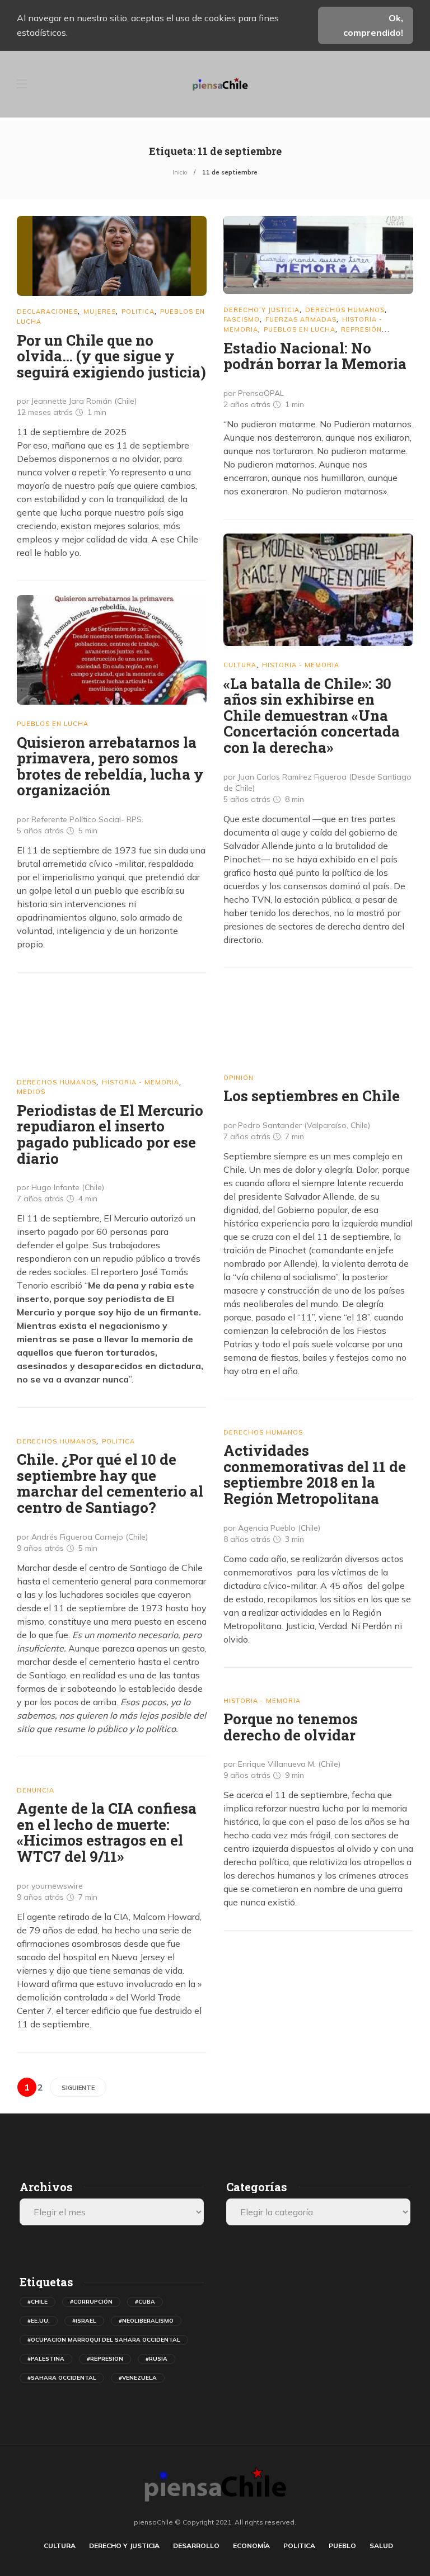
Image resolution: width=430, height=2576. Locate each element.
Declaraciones (47, 312)
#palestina (46, 2359)
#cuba (145, 2302)
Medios (31, 1092)
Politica (138, 312)
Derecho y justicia (261, 310)
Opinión (239, 1078)
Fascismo (242, 319)
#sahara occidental (62, 2378)
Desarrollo (196, 2546)
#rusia (156, 2359)
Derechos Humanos (345, 310)
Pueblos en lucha (300, 329)
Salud (381, 2546)
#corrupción (91, 2302)
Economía (251, 2546)
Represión (361, 329)
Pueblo (342, 2546)
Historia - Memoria (301, 665)
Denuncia (36, 1790)
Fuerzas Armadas (301, 319)
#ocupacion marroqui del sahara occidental (104, 2340)
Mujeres (100, 312)
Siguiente (78, 2088)
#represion (105, 2359)
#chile (38, 2302)
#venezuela (138, 2378)
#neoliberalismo (146, 2321)
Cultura (240, 665)
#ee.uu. (39, 2321)
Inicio (180, 172)
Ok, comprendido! (373, 25)
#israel (84, 2321)
